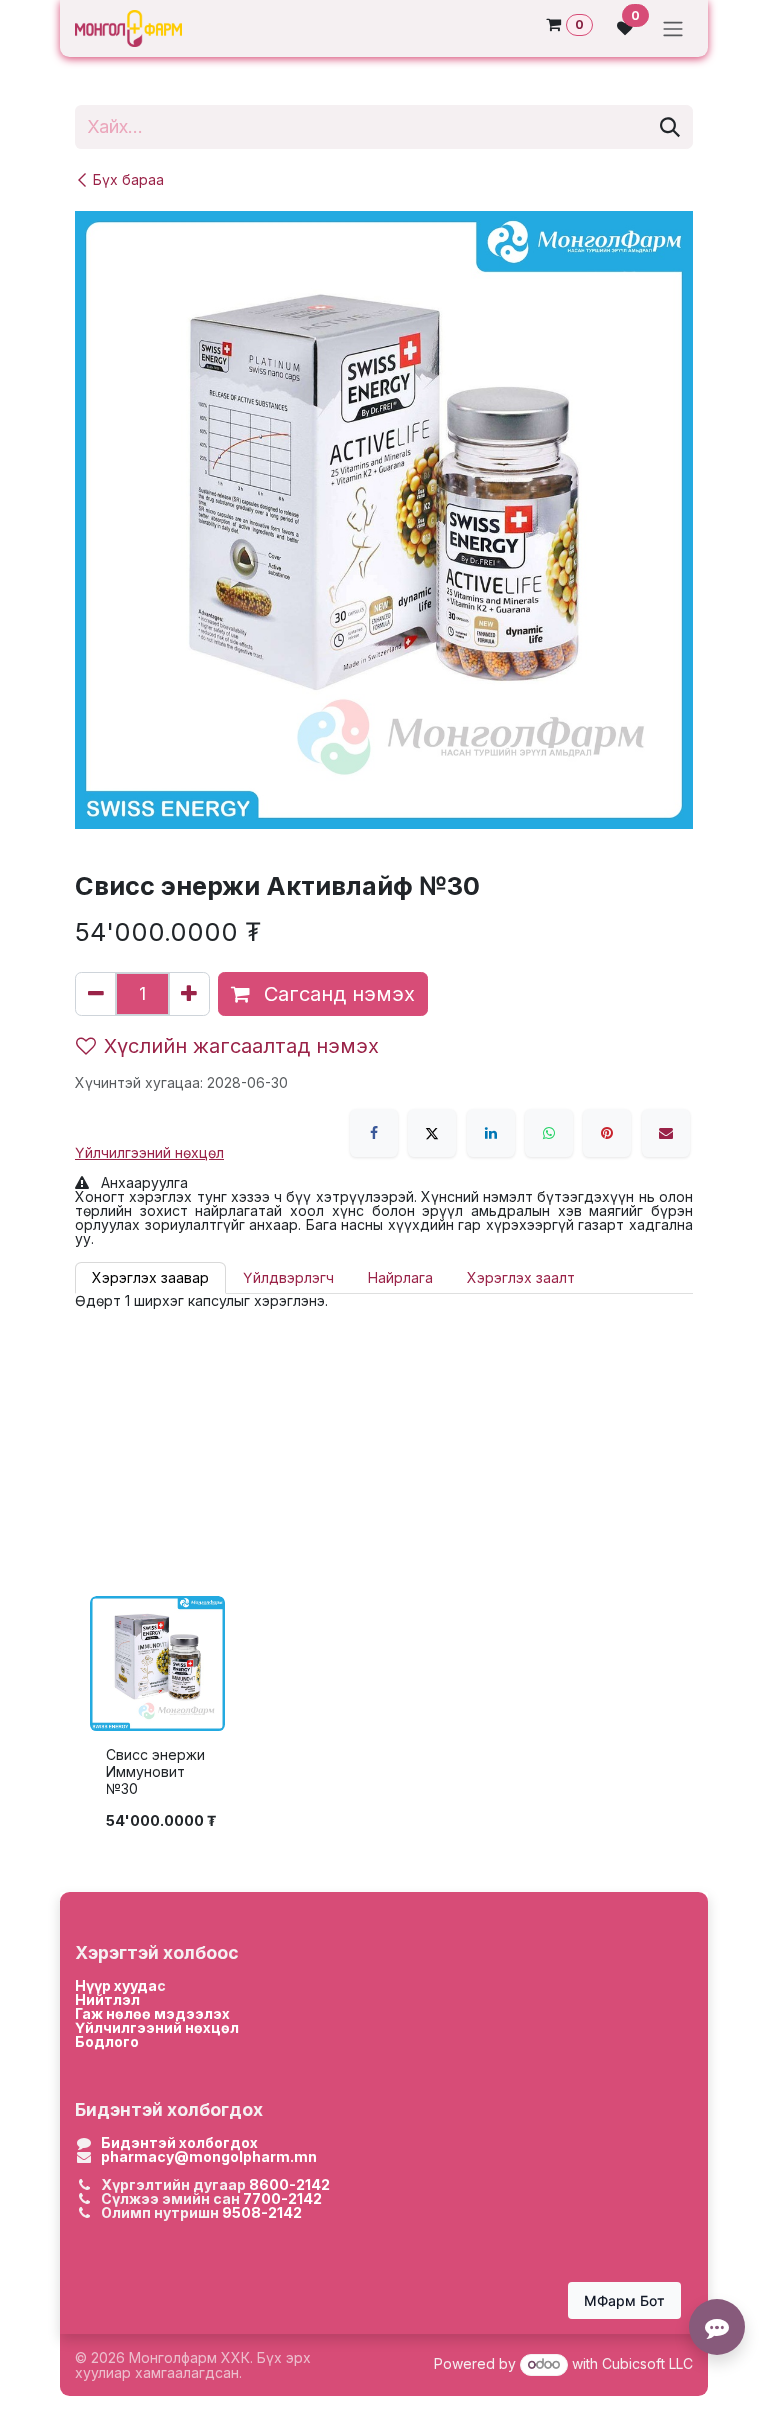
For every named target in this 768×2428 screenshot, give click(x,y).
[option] (384, 1719)
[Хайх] (670, 127)
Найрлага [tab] (400, 1277)
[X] (432, 1133)
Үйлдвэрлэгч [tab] (288, 1277)
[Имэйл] (666, 1133)
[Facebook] (374, 1133)
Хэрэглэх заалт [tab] (521, 1277)
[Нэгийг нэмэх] (189, 994)
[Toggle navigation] (673, 28)
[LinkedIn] (491, 1133)
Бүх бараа (128, 179)
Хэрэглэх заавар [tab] (150, 1277)
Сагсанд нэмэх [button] (336, 994)
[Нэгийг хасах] (96, 994)
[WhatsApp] (549, 1133)
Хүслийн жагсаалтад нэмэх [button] (241, 1046)
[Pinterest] (607, 1133)
